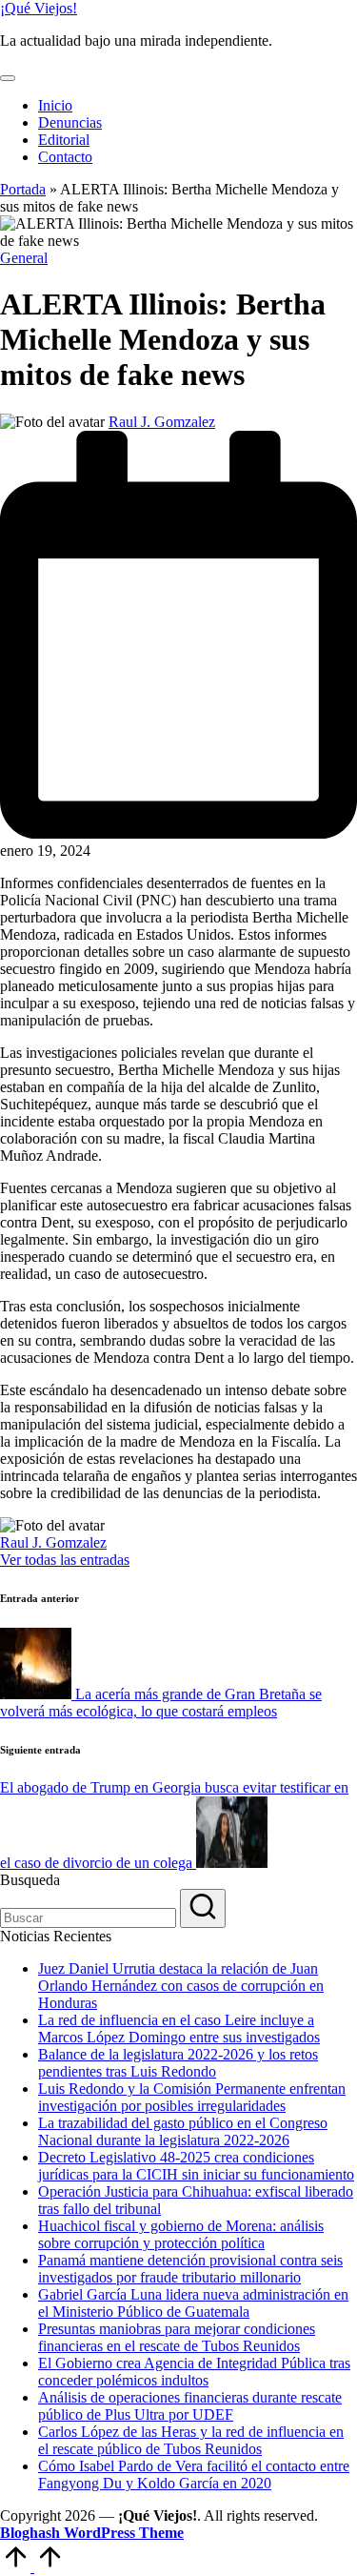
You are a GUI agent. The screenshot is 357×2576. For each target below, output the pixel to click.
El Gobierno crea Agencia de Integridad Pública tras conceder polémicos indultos (194, 2372)
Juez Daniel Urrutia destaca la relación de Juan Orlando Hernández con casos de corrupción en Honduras (181, 1986)
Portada (23, 189)
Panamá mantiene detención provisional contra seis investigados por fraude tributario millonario (190, 2269)
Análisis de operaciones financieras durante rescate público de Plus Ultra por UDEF (190, 2406)
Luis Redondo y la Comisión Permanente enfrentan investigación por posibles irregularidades (192, 2097)
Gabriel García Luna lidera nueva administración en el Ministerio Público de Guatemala (193, 2303)
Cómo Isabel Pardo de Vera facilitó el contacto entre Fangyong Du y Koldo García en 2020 (194, 2475)
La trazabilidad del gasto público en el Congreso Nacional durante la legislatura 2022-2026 (183, 2131)
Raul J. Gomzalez (53, 1542)
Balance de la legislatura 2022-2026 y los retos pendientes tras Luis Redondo (178, 2063)
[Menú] (8, 78)
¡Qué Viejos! (39, 8)
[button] (65, 1560)
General (24, 258)
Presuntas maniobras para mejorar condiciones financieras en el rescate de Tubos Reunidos (177, 2337)
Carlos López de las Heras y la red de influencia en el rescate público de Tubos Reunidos (191, 2440)
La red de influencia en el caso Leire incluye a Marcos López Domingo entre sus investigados (179, 2028)
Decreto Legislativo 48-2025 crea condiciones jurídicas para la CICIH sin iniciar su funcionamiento (196, 2166)
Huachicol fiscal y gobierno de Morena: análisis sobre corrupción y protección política (181, 2234)
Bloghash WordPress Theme (92, 2533)
